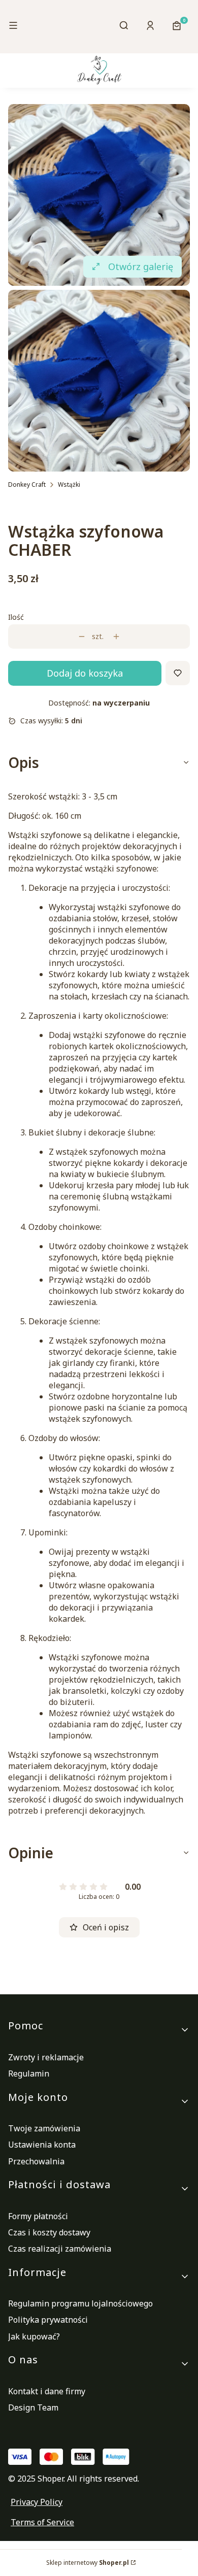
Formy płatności (38, 2216)
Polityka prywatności (48, 2320)
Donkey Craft (27, 484)
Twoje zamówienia (44, 2128)
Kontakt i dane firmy (47, 2391)
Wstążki (69, 484)
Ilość (16, 617)
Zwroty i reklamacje (46, 2057)
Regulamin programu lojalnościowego (80, 2303)
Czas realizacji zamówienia (60, 2249)
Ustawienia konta (42, 2145)
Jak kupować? (34, 2336)
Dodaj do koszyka (85, 673)
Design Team (33, 2407)
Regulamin (29, 2073)
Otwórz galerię (141, 266)
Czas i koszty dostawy (49, 2232)
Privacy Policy (37, 2502)
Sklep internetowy (88, 2563)
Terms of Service (42, 2522)
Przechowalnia (36, 2161)
